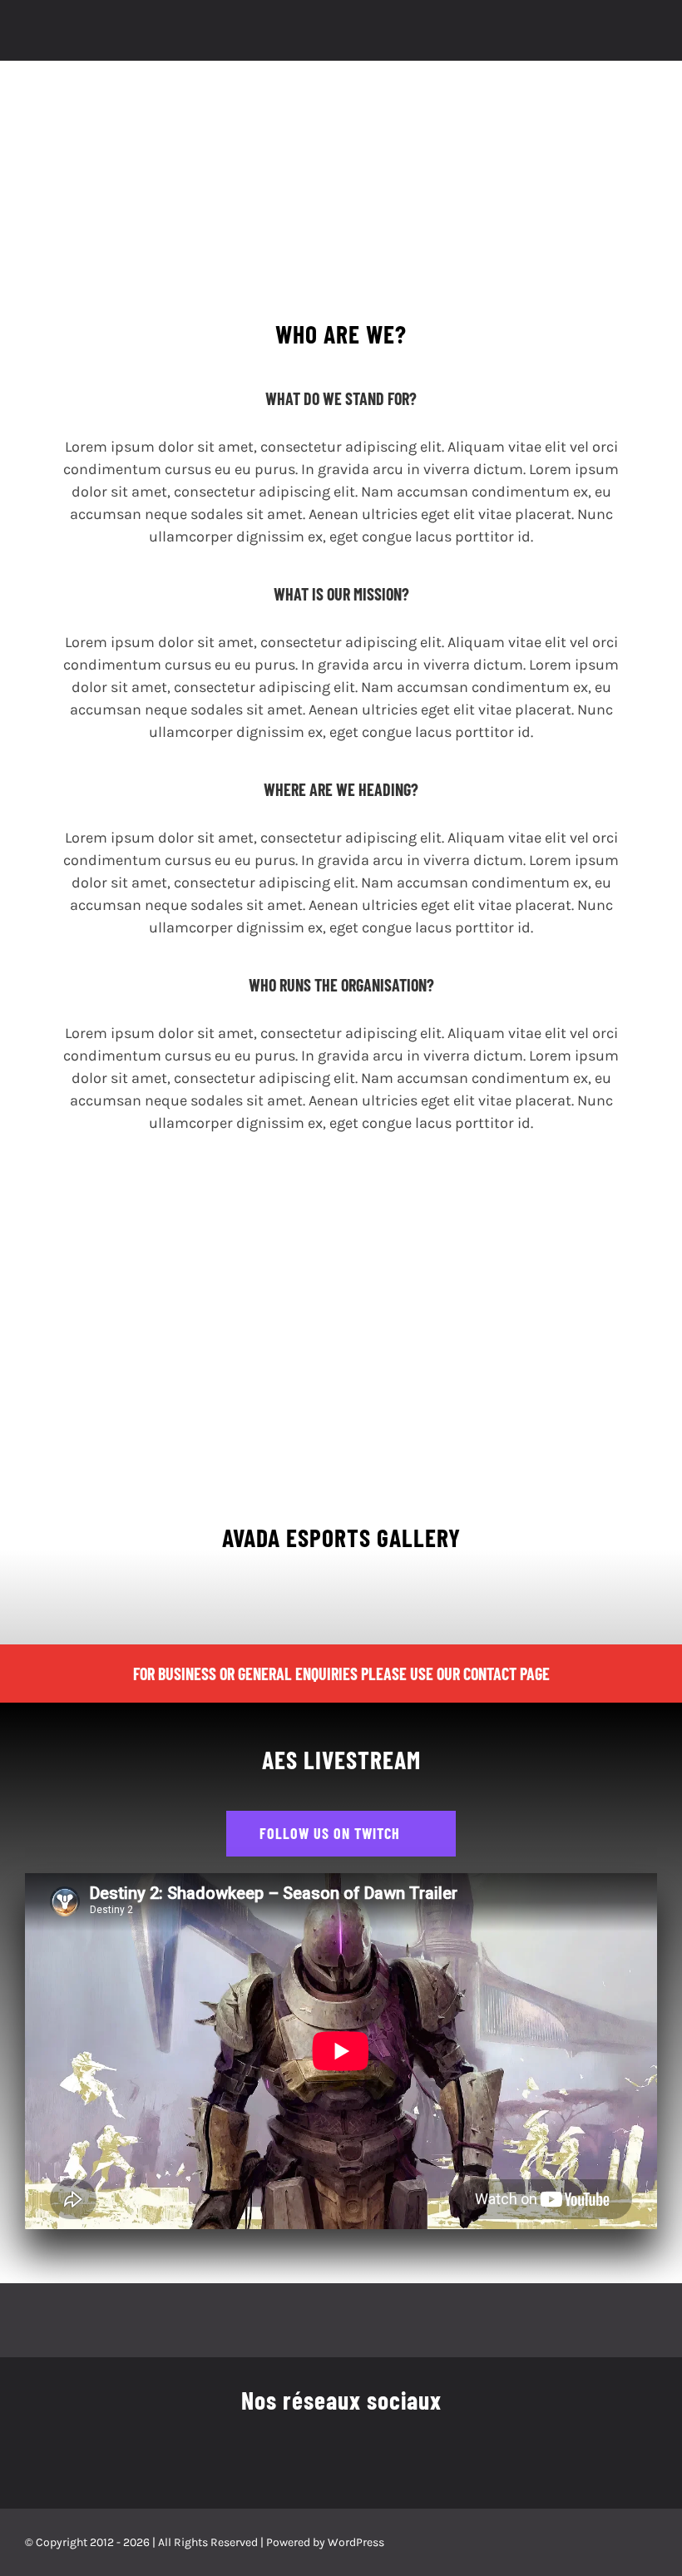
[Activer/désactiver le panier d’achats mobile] (620, 35)
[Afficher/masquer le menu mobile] (650, 35)
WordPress (356, 2542)
